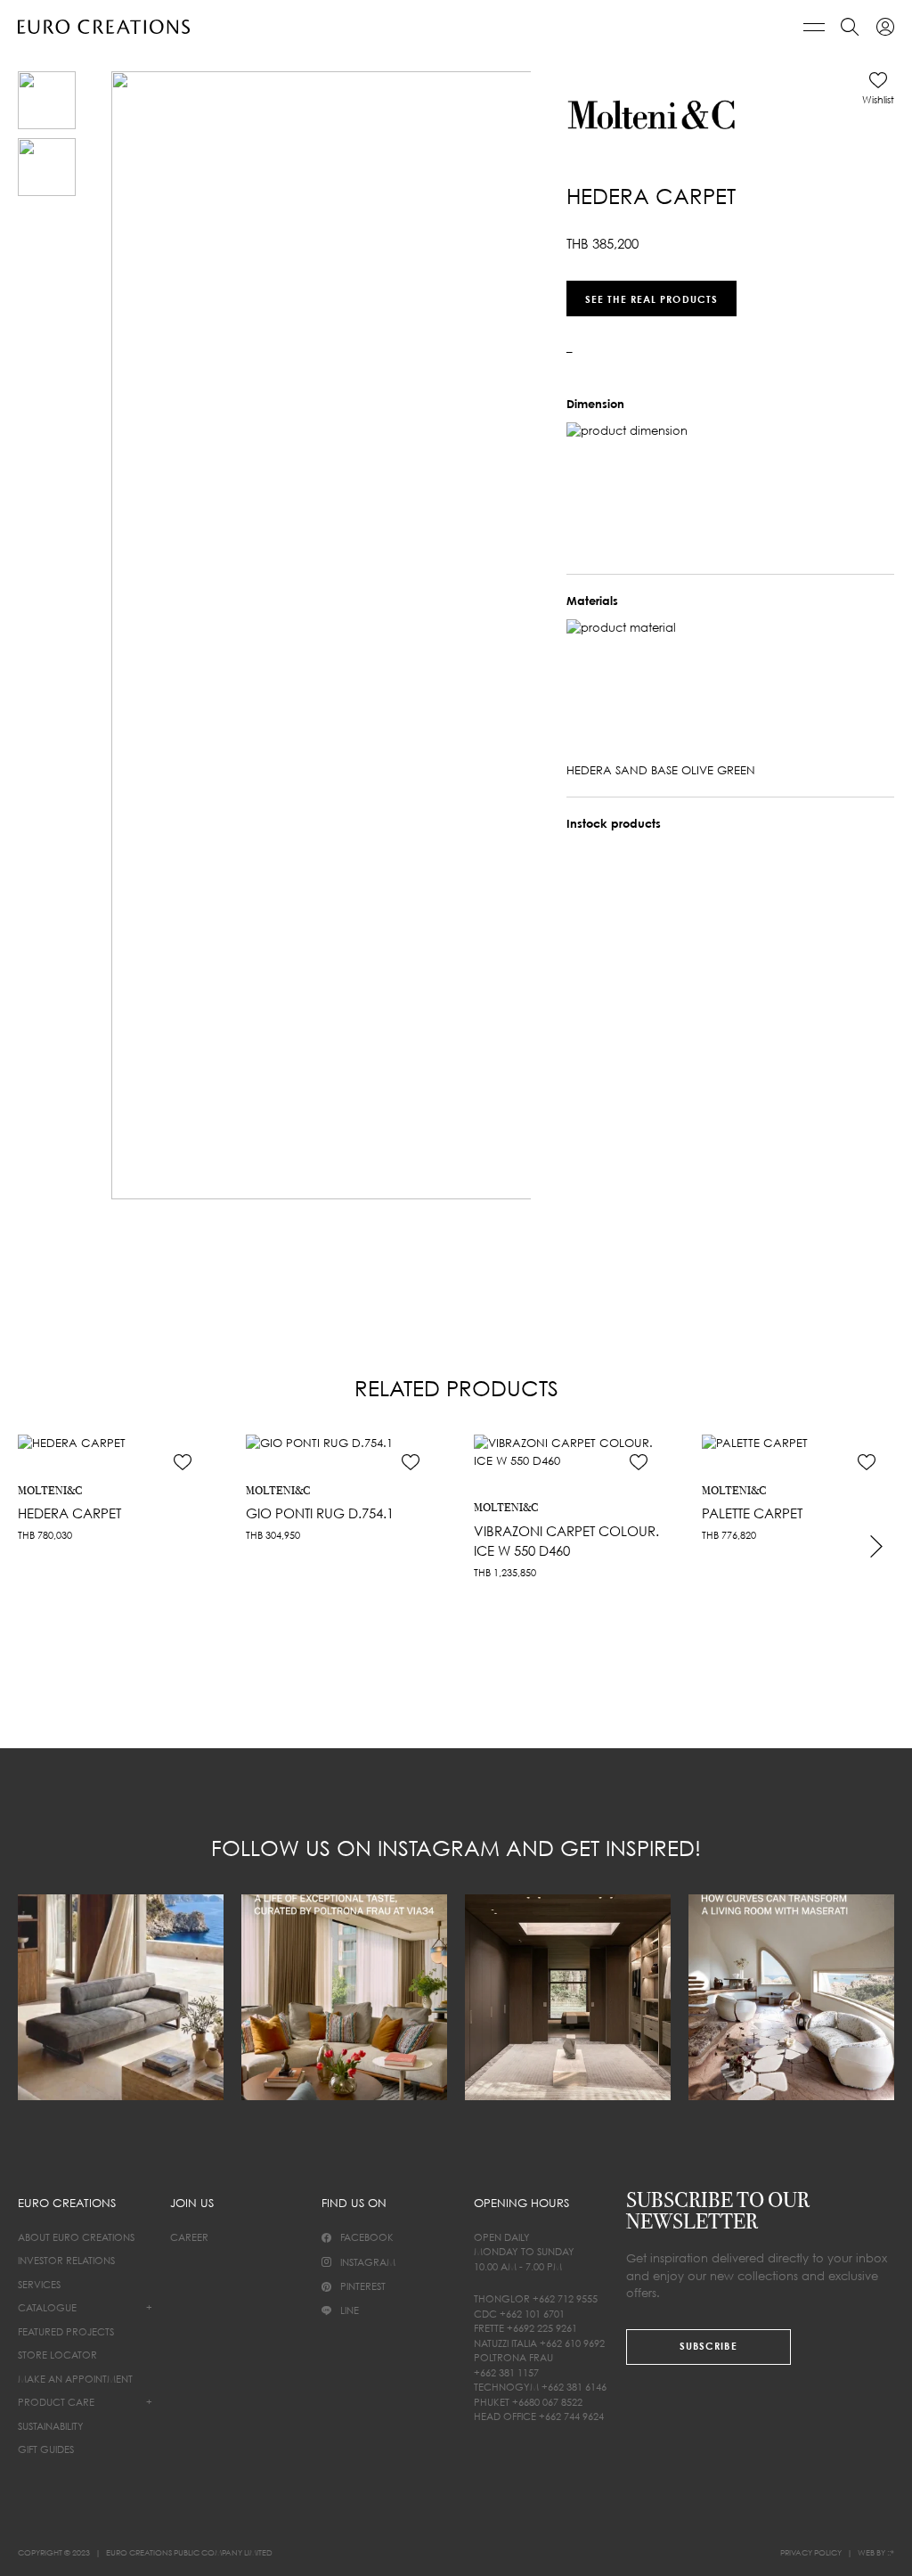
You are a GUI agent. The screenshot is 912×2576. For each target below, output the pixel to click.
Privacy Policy (811, 2552)
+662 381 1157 (506, 2372)
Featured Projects (66, 2331)
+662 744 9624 (571, 2416)
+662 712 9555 (565, 2298)
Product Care (56, 2402)
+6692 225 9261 (542, 2328)
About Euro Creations (76, 2237)
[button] (878, 88)
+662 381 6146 (574, 2387)
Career (189, 2237)
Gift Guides (46, 2449)
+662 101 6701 (532, 2314)
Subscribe (708, 2346)
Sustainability (51, 2426)
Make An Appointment (75, 2379)
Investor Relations (66, 2260)
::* (891, 2552)
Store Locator (57, 2355)
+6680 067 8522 (547, 2402)
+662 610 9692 (572, 2343)
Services (39, 2284)
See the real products (651, 298)
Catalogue (47, 2307)
